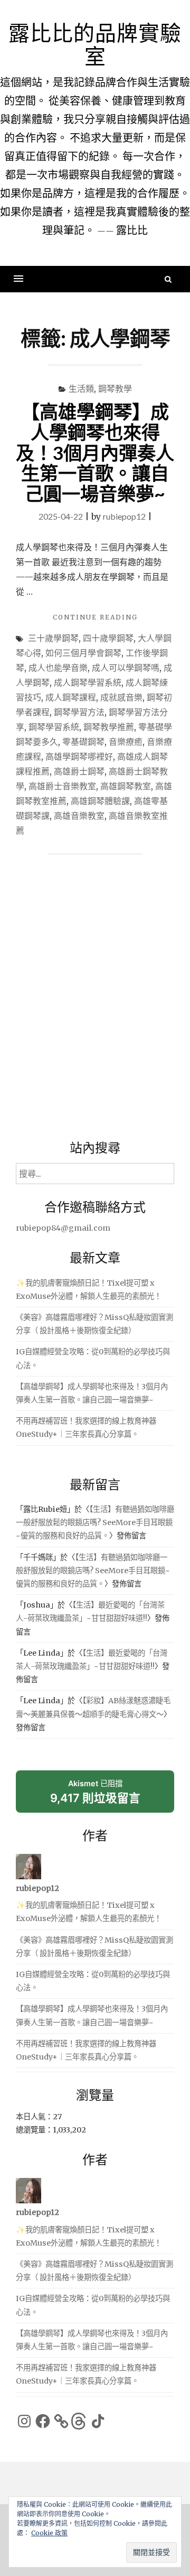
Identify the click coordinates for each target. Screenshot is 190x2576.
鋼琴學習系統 (54, 727)
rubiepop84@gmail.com (63, 1228)
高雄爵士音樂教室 (62, 786)
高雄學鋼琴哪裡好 (79, 756)
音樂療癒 (126, 741)
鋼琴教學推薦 (109, 727)
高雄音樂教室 (79, 815)
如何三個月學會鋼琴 (83, 653)
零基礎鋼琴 (83, 741)
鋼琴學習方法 (79, 712)
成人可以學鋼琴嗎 (126, 667)
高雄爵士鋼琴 (79, 771)
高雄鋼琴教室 (126, 786)
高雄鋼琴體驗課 (100, 801)
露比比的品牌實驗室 (95, 44)
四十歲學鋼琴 (108, 638)
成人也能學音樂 (58, 667)
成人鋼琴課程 (71, 697)
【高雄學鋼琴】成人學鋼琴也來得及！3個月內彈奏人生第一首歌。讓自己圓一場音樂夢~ (95, 452)
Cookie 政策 (49, 2533)
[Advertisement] (95, 1000)
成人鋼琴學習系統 (88, 682)
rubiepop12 (124, 516)
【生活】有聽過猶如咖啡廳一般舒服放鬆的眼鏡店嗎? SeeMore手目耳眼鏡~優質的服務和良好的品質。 (95, 1522)
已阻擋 (95, 1795)
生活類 (81, 388)
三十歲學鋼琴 (53, 638)
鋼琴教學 (115, 388)
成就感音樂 (121, 697)
